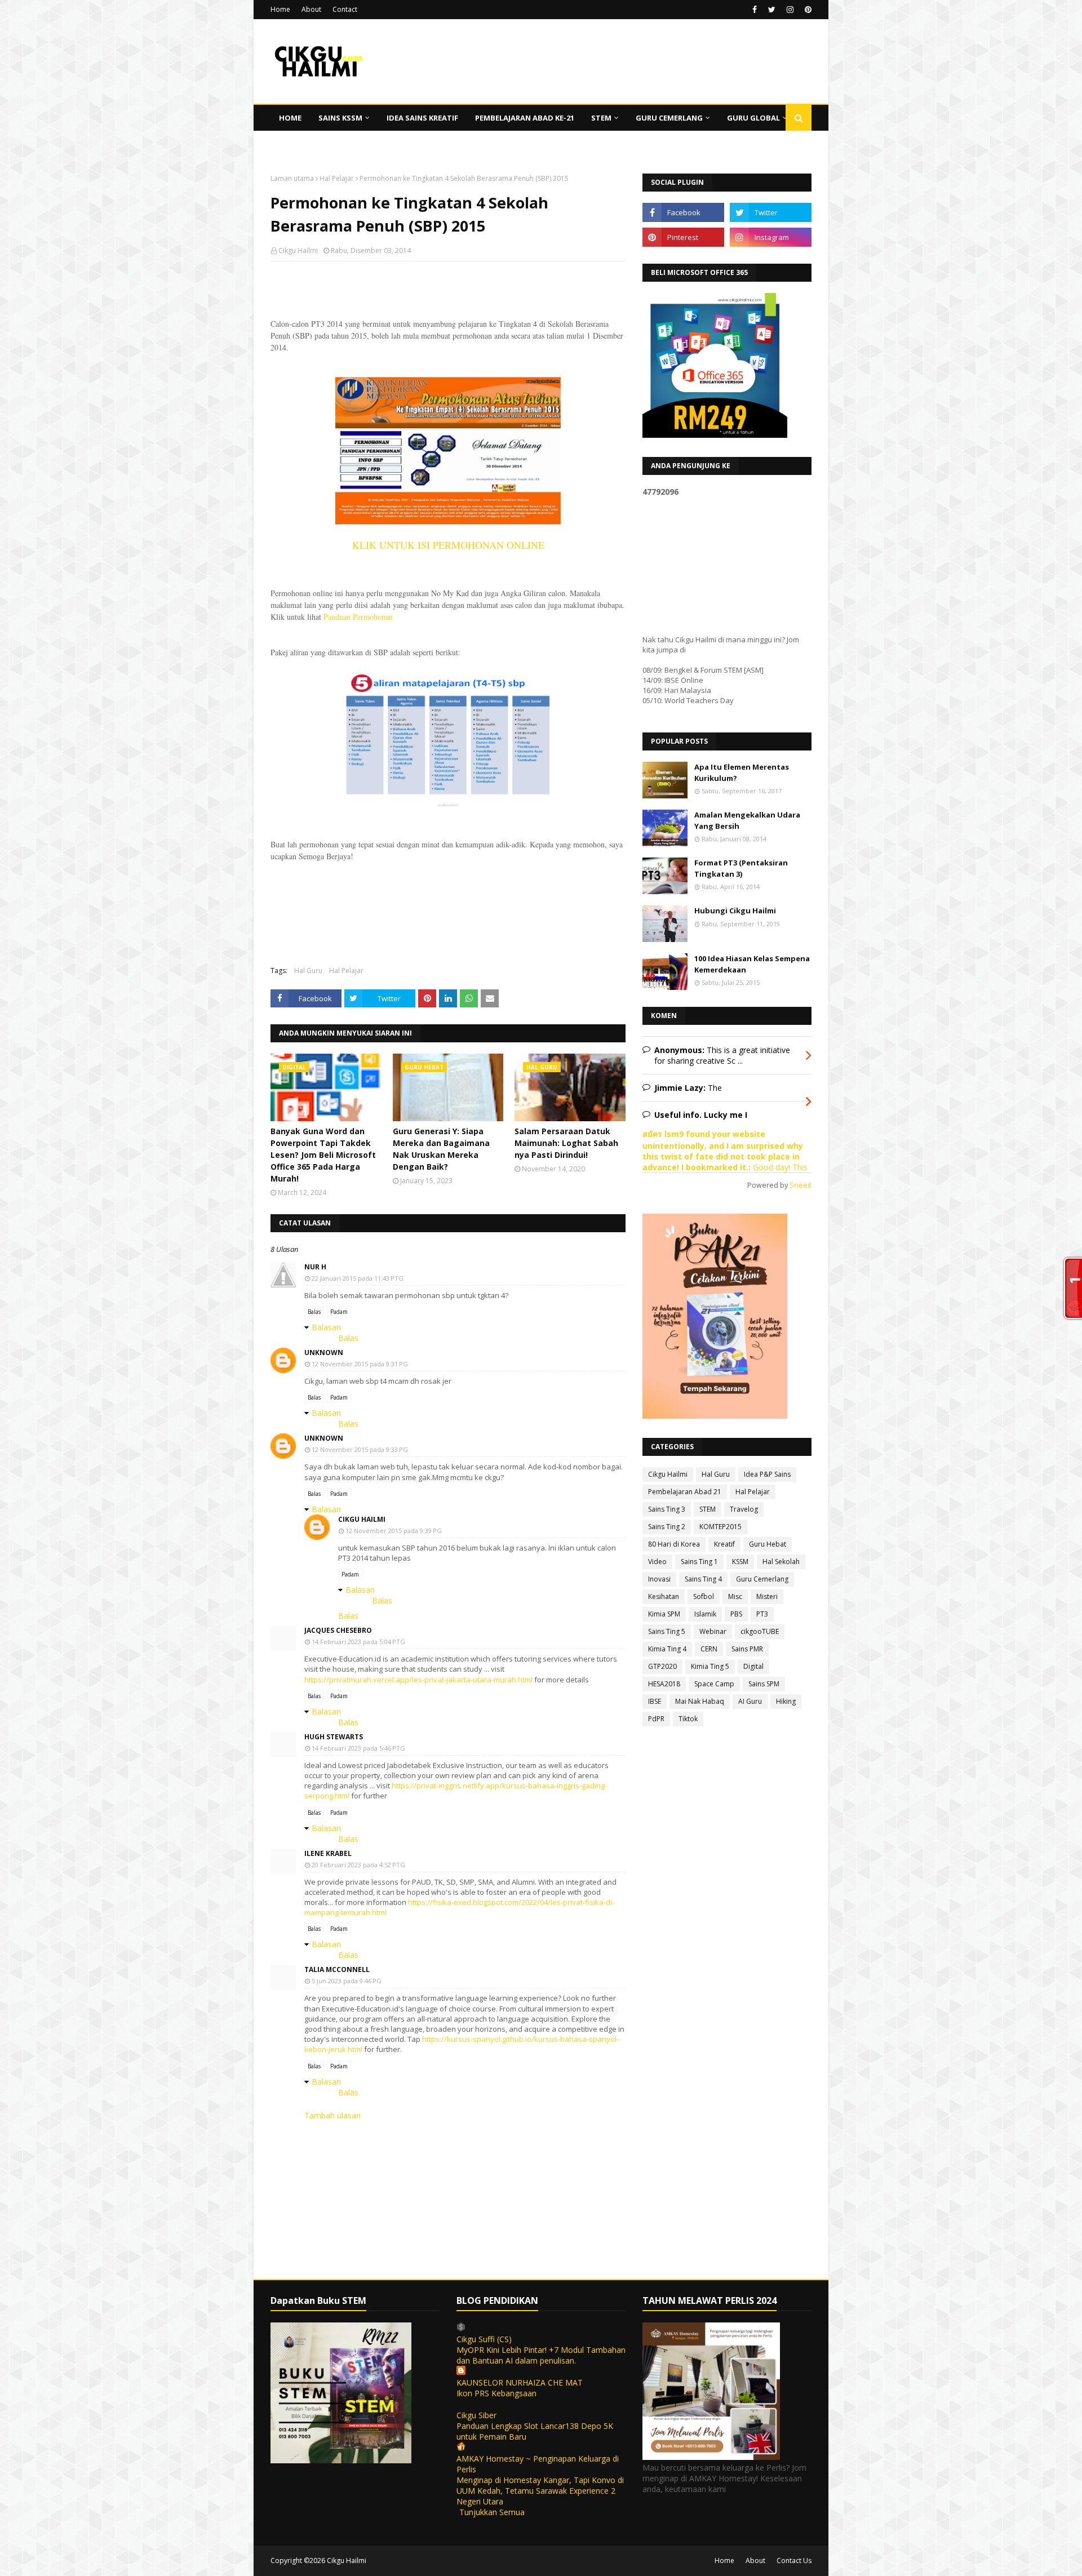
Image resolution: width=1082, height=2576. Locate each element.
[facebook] (755, 10)
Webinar (713, 1631)
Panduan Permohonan (358, 617)
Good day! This (779, 1167)
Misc (735, 1596)
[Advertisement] (448, 343)
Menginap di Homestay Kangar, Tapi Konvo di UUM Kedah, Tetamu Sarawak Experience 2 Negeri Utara (540, 2491)
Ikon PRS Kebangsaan (496, 2393)
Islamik (705, 1614)
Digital (753, 1666)
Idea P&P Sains (767, 1474)
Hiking (786, 1701)
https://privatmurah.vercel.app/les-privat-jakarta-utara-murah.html (418, 1680)
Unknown (324, 1353)
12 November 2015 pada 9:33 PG (360, 1449)
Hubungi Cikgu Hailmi (735, 911)
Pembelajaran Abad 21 (685, 1492)
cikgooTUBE (760, 1631)
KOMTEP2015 (720, 1527)
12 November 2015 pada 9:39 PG (394, 1531)
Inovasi (659, 1579)
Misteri (767, 1596)
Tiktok (688, 1719)
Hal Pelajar (337, 178)
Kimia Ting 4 (667, 1649)
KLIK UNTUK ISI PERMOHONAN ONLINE (448, 545)
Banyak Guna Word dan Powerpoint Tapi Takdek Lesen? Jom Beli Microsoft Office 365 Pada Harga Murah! (323, 1155)
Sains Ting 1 (699, 1562)
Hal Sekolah (781, 1562)
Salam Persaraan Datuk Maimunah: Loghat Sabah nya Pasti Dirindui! (566, 1143)
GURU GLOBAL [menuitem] (753, 118)
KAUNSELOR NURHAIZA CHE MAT (520, 2382)
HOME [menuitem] (290, 118)
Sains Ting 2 (667, 1527)
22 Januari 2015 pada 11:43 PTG (358, 1278)
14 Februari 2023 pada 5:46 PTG (358, 1748)
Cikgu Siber (476, 2415)
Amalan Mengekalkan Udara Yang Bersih (747, 820)
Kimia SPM (664, 1614)
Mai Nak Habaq (700, 1701)
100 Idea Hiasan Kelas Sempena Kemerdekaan (752, 964)
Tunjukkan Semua (492, 2512)
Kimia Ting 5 (710, 1666)
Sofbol (704, 1596)
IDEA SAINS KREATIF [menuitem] (422, 118)
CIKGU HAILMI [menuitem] (304, 144)
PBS (736, 1614)
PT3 (762, 1614)
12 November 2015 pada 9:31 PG (360, 1364)
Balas (314, 1312)
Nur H (315, 1267)
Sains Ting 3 (667, 1509)
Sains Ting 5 (667, 1631)
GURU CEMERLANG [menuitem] (669, 118)
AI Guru (750, 1701)
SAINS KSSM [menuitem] (340, 118)
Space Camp (714, 1684)
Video (657, 1562)
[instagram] (790, 10)
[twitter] (772, 10)
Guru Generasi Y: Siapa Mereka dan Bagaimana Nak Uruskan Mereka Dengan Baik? (441, 1149)
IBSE (655, 1701)
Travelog (744, 1509)
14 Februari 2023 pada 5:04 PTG (358, 1642)
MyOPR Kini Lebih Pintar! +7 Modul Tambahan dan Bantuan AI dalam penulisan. (541, 2355)
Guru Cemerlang (762, 1579)
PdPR (656, 1719)
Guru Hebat (768, 1544)
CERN (709, 1649)
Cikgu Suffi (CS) (484, 2339)
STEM (708, 1509)
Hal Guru (308, 971)
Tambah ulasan (332, 2115)
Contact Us (794, 2561)
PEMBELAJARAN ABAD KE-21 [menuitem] (525, 118)
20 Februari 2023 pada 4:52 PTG (358, 1865)
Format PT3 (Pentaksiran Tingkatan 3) (741, 868)
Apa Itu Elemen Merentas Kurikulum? (742, 772)
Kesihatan (664, 1596)
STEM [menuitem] (601, 118)
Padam (339, 1312)
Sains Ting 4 (703, 1579)
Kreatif (724, 1544)
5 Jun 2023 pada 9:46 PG (347, 1981)
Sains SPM (764, 1684)
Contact (345, 9)
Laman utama (292, 178)
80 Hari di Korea (674, 1544)
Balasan (326, 1327)
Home (280, 9)
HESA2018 (664, 1684)
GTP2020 (662, 1666)
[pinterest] (807, 10)
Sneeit (801, 1185)
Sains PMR (747, 1649)
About (311, 9)
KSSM (740, 1562)
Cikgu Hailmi (298, 250)
